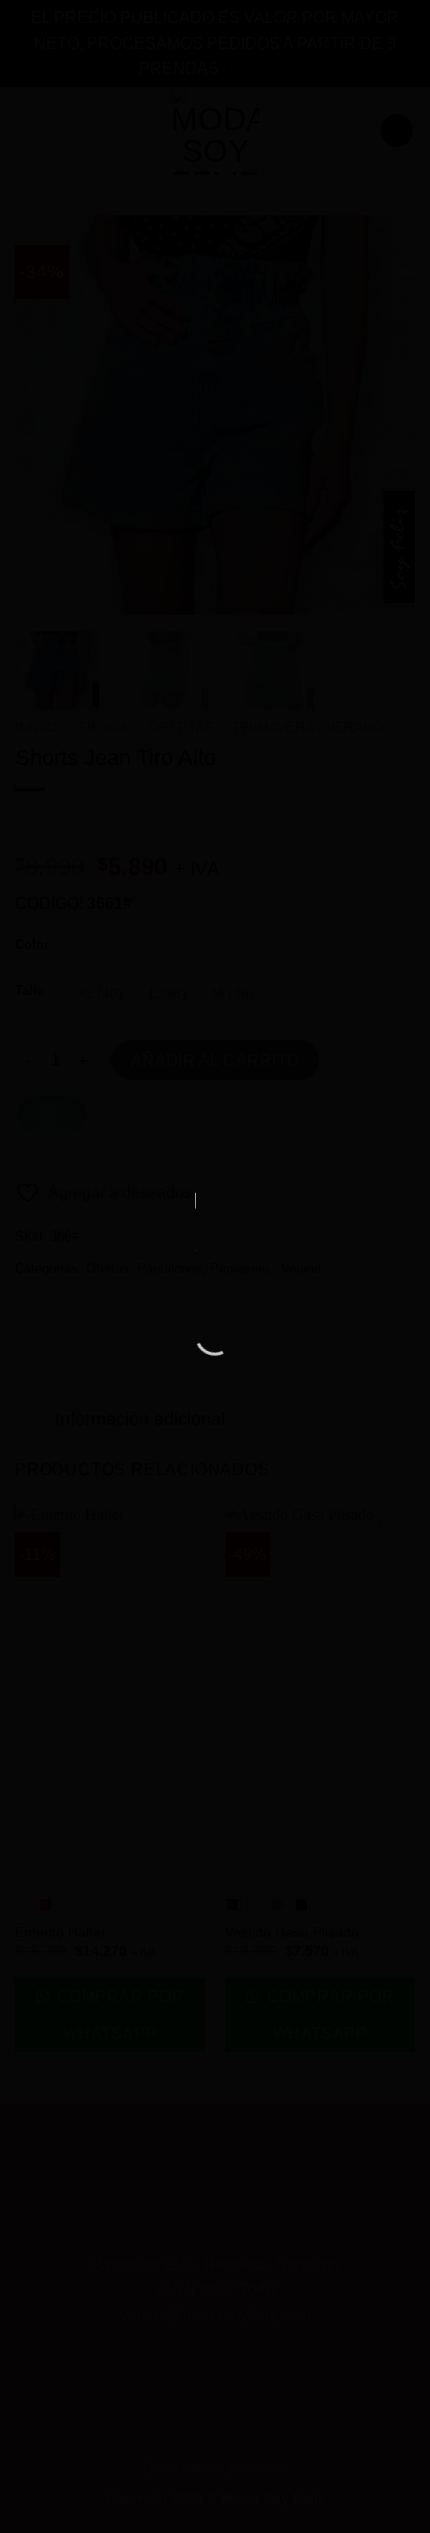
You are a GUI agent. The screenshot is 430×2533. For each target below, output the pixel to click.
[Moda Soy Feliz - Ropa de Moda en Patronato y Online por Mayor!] (215, 1239)
